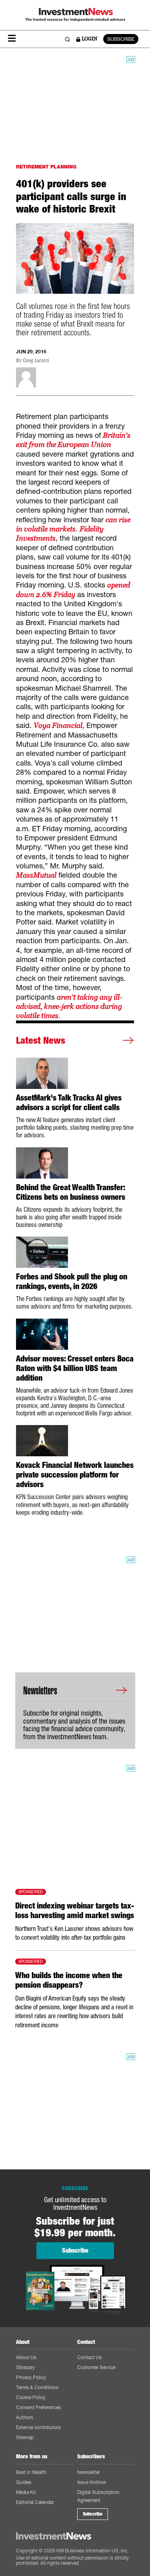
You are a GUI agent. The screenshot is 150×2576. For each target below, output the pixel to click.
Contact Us (89, 2357)
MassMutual (36, 875)
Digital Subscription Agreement (98, 2496)
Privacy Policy (31, 2377)
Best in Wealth (31, 2472)
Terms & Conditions (37, 2387)
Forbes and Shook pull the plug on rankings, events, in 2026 (72, 1281)
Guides (24, 2482)
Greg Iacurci (36, 361)
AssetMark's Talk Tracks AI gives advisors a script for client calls (69, 1103)
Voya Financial (58, 725)
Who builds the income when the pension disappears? (69, 1980)
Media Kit (26, 2492)
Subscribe (93, 2514)
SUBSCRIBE (121, 39)
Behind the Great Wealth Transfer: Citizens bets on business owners (71, 1192)
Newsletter (89, 2472)
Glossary (25, 2367)
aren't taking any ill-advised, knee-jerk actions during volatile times (69, 1006)
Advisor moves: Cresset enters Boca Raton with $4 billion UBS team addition (75, 1368)
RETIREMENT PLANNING (46, 167)
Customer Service (96, 2367)
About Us (26, 2357)
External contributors (38, 2427)
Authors (25, 2417)
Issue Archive (91, 2482)
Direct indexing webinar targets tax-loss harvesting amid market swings (75, 1910)
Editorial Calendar (35, 2502)
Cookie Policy (31, 2397)
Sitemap (25, 2437)
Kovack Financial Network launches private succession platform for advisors (75, 1475)
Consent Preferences (38, 2407)
